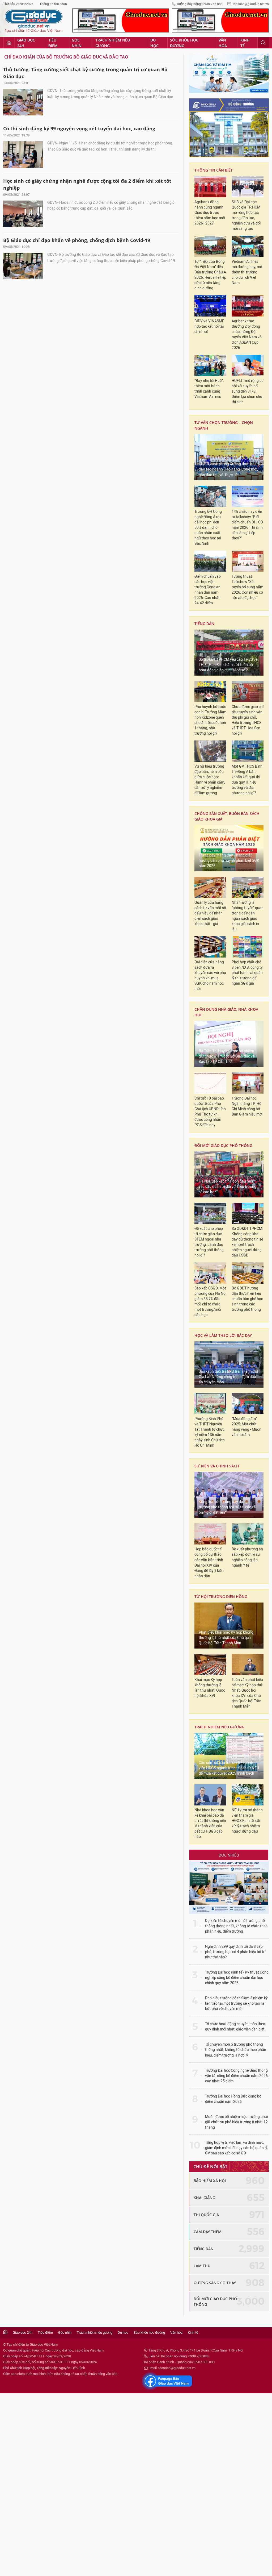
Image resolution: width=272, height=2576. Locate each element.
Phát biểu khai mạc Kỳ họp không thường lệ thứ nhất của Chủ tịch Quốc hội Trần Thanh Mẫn (226, 1638)
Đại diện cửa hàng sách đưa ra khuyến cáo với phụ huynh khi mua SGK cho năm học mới (210, 975)
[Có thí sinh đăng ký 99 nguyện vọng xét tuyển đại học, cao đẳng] (23, 155)
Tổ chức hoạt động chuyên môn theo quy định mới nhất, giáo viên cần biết (235, 2027)
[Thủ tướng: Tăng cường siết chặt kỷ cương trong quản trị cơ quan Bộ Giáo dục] (23, 102)
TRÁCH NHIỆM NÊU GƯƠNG (219, 1727)
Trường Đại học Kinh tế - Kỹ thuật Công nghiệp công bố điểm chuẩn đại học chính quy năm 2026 (237, 1978)
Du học (154, 43)
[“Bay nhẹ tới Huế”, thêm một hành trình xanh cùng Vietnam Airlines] (210, 365)
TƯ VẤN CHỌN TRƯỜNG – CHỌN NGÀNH (224, 425)
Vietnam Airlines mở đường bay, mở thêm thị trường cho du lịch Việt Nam (247, 272)
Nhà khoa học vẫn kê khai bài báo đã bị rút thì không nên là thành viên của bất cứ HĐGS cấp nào (210, 1823)
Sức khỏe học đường (184, 43)
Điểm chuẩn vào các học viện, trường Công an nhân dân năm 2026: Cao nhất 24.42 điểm (208, 590)
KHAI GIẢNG (204, 2198)
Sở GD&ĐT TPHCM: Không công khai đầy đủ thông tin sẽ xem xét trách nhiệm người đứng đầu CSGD (247, 1242)
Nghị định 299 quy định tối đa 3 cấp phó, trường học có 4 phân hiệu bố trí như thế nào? (235, 1952)
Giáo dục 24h (26, 43)
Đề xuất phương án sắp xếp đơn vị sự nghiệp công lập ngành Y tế (247, 1557)
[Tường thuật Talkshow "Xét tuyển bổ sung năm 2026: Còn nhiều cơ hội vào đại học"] (248, 561)
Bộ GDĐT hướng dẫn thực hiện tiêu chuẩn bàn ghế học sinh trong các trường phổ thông (247, 1299)
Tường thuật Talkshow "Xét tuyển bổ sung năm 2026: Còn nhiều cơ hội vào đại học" (247, 587)
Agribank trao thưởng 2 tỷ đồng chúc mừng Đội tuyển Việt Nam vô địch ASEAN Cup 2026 (247, 334)
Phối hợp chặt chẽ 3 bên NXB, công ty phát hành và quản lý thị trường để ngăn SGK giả (247, 973)
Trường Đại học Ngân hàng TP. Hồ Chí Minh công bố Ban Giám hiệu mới (247, 1106)
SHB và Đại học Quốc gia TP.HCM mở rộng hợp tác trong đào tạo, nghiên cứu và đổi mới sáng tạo (246, 215)
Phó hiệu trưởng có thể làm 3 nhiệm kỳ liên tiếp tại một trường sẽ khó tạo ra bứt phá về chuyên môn (236, 2003)
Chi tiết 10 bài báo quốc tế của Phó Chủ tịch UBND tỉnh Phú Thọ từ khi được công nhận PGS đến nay (210, 1112)
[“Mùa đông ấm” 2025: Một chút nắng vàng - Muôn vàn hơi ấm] (248, 1404)
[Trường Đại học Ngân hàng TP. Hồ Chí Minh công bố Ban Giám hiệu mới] (248, 1083)
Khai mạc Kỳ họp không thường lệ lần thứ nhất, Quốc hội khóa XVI (210, 1688)
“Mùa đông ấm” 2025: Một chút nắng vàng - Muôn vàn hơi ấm (246, 1427)
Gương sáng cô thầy (215, 2283)
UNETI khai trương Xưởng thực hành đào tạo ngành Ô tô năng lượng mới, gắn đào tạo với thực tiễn (229, 469)
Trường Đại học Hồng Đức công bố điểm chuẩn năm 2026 (233, 2099)
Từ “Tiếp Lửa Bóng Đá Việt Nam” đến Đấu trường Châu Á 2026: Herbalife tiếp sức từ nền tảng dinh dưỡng (210, 275)
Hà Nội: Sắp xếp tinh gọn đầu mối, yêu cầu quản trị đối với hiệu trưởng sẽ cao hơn (228, 1187)
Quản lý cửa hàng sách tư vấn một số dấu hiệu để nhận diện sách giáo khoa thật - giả (210, 913)
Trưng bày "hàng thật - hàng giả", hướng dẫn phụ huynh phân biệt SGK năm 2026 (229, 861)
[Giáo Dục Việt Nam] (34, 21)
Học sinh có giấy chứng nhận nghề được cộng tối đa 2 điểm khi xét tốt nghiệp (87, 184)
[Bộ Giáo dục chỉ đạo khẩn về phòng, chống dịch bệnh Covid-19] (23, 266)
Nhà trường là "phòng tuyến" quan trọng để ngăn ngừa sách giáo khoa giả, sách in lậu (248, 916)
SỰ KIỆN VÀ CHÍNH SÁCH (217, 1466)
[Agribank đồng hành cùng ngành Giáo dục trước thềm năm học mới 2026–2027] (210, 187)
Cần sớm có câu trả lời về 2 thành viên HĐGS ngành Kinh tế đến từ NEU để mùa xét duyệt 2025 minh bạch (229, 1768)
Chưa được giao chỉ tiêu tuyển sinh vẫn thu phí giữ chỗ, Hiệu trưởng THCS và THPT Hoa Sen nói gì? (248, 720)
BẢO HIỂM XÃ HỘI (210, 2181)
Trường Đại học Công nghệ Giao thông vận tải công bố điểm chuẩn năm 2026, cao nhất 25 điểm (237, 2076)
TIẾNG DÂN (204, 624)
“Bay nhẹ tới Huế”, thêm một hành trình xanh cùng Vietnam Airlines (209, 389)
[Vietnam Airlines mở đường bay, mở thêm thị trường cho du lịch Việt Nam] (248, 246)
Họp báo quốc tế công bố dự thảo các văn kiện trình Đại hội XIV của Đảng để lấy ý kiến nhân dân (209, 1562)
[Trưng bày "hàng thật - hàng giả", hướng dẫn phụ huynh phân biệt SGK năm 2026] (229, 848)
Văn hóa (223, 43)
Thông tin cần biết (214, 170)
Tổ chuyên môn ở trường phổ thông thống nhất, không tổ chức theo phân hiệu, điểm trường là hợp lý (236, 2050)
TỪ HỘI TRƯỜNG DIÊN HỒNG (221, 1597)
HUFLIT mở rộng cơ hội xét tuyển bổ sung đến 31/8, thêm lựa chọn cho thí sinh (248, 391)
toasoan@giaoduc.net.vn (251, 4)
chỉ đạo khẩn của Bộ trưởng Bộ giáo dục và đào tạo (66, 57)
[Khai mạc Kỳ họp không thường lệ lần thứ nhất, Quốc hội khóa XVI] (210, 1664)
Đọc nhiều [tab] (229, 1855)
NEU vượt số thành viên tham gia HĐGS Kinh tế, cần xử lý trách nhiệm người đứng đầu (247, 1821)
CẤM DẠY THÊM (208, 2232)
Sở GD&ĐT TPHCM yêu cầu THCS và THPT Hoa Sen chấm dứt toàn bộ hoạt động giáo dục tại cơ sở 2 (228, 665)
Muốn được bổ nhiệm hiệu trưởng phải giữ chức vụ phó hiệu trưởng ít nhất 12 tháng (236, 2122)
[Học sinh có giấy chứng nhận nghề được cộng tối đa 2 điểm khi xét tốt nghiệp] (23, 214)
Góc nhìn (77, 43)
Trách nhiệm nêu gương (113, 43)
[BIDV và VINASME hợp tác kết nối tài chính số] (210, 306)
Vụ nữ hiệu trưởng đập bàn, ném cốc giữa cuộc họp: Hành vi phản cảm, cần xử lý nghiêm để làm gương (210, 780)
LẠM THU (202, 2266)
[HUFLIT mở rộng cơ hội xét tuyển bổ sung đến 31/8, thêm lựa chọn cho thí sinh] (248, 365)
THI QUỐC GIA (206, 2215)
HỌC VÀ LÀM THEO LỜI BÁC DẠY (223, 1335)
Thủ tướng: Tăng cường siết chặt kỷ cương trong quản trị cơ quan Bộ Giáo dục (85, 73)
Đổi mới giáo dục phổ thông (223, 1145)
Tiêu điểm (53, 43)
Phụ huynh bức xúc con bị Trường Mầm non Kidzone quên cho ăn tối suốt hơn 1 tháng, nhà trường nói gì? (210, 720)
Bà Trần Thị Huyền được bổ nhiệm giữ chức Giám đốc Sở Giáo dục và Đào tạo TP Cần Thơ (227, 1056)
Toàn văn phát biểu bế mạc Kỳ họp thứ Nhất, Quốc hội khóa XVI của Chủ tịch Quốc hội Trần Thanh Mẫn (247, 1693)
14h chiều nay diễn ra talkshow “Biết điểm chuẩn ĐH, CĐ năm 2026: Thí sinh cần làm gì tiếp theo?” (247, 525)
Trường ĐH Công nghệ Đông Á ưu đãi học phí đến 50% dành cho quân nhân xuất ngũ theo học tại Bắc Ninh (208, 528)
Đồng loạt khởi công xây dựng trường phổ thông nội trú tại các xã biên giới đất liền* (227, 1507)
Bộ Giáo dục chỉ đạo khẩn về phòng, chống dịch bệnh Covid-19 (77, 240)
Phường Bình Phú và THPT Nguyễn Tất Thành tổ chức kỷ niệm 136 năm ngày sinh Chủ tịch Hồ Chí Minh (210, 1432)
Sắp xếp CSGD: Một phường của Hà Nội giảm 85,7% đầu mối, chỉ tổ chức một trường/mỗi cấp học (210, 1302)
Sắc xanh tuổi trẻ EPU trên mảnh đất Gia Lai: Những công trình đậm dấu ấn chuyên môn (228, 1377)
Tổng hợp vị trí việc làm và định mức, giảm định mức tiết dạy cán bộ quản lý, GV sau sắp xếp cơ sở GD (236, 2148)
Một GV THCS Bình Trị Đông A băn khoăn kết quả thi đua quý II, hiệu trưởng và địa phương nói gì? (247, 780)
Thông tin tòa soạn (53, 4)
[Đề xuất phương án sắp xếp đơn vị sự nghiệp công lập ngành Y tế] (248, 1534)
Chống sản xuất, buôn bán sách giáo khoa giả (227, 816)
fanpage (167, 2381)
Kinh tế (245, 43)
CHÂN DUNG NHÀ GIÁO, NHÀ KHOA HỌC (226, 1012)
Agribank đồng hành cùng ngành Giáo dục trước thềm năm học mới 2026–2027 (210, 213)
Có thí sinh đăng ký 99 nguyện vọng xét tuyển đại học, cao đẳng (79, 128)
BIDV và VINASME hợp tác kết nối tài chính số (209, 326)
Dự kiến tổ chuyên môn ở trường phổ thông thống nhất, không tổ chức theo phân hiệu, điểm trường (236, 1926)
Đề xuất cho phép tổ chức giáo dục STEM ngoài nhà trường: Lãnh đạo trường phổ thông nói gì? (209, 1242)
